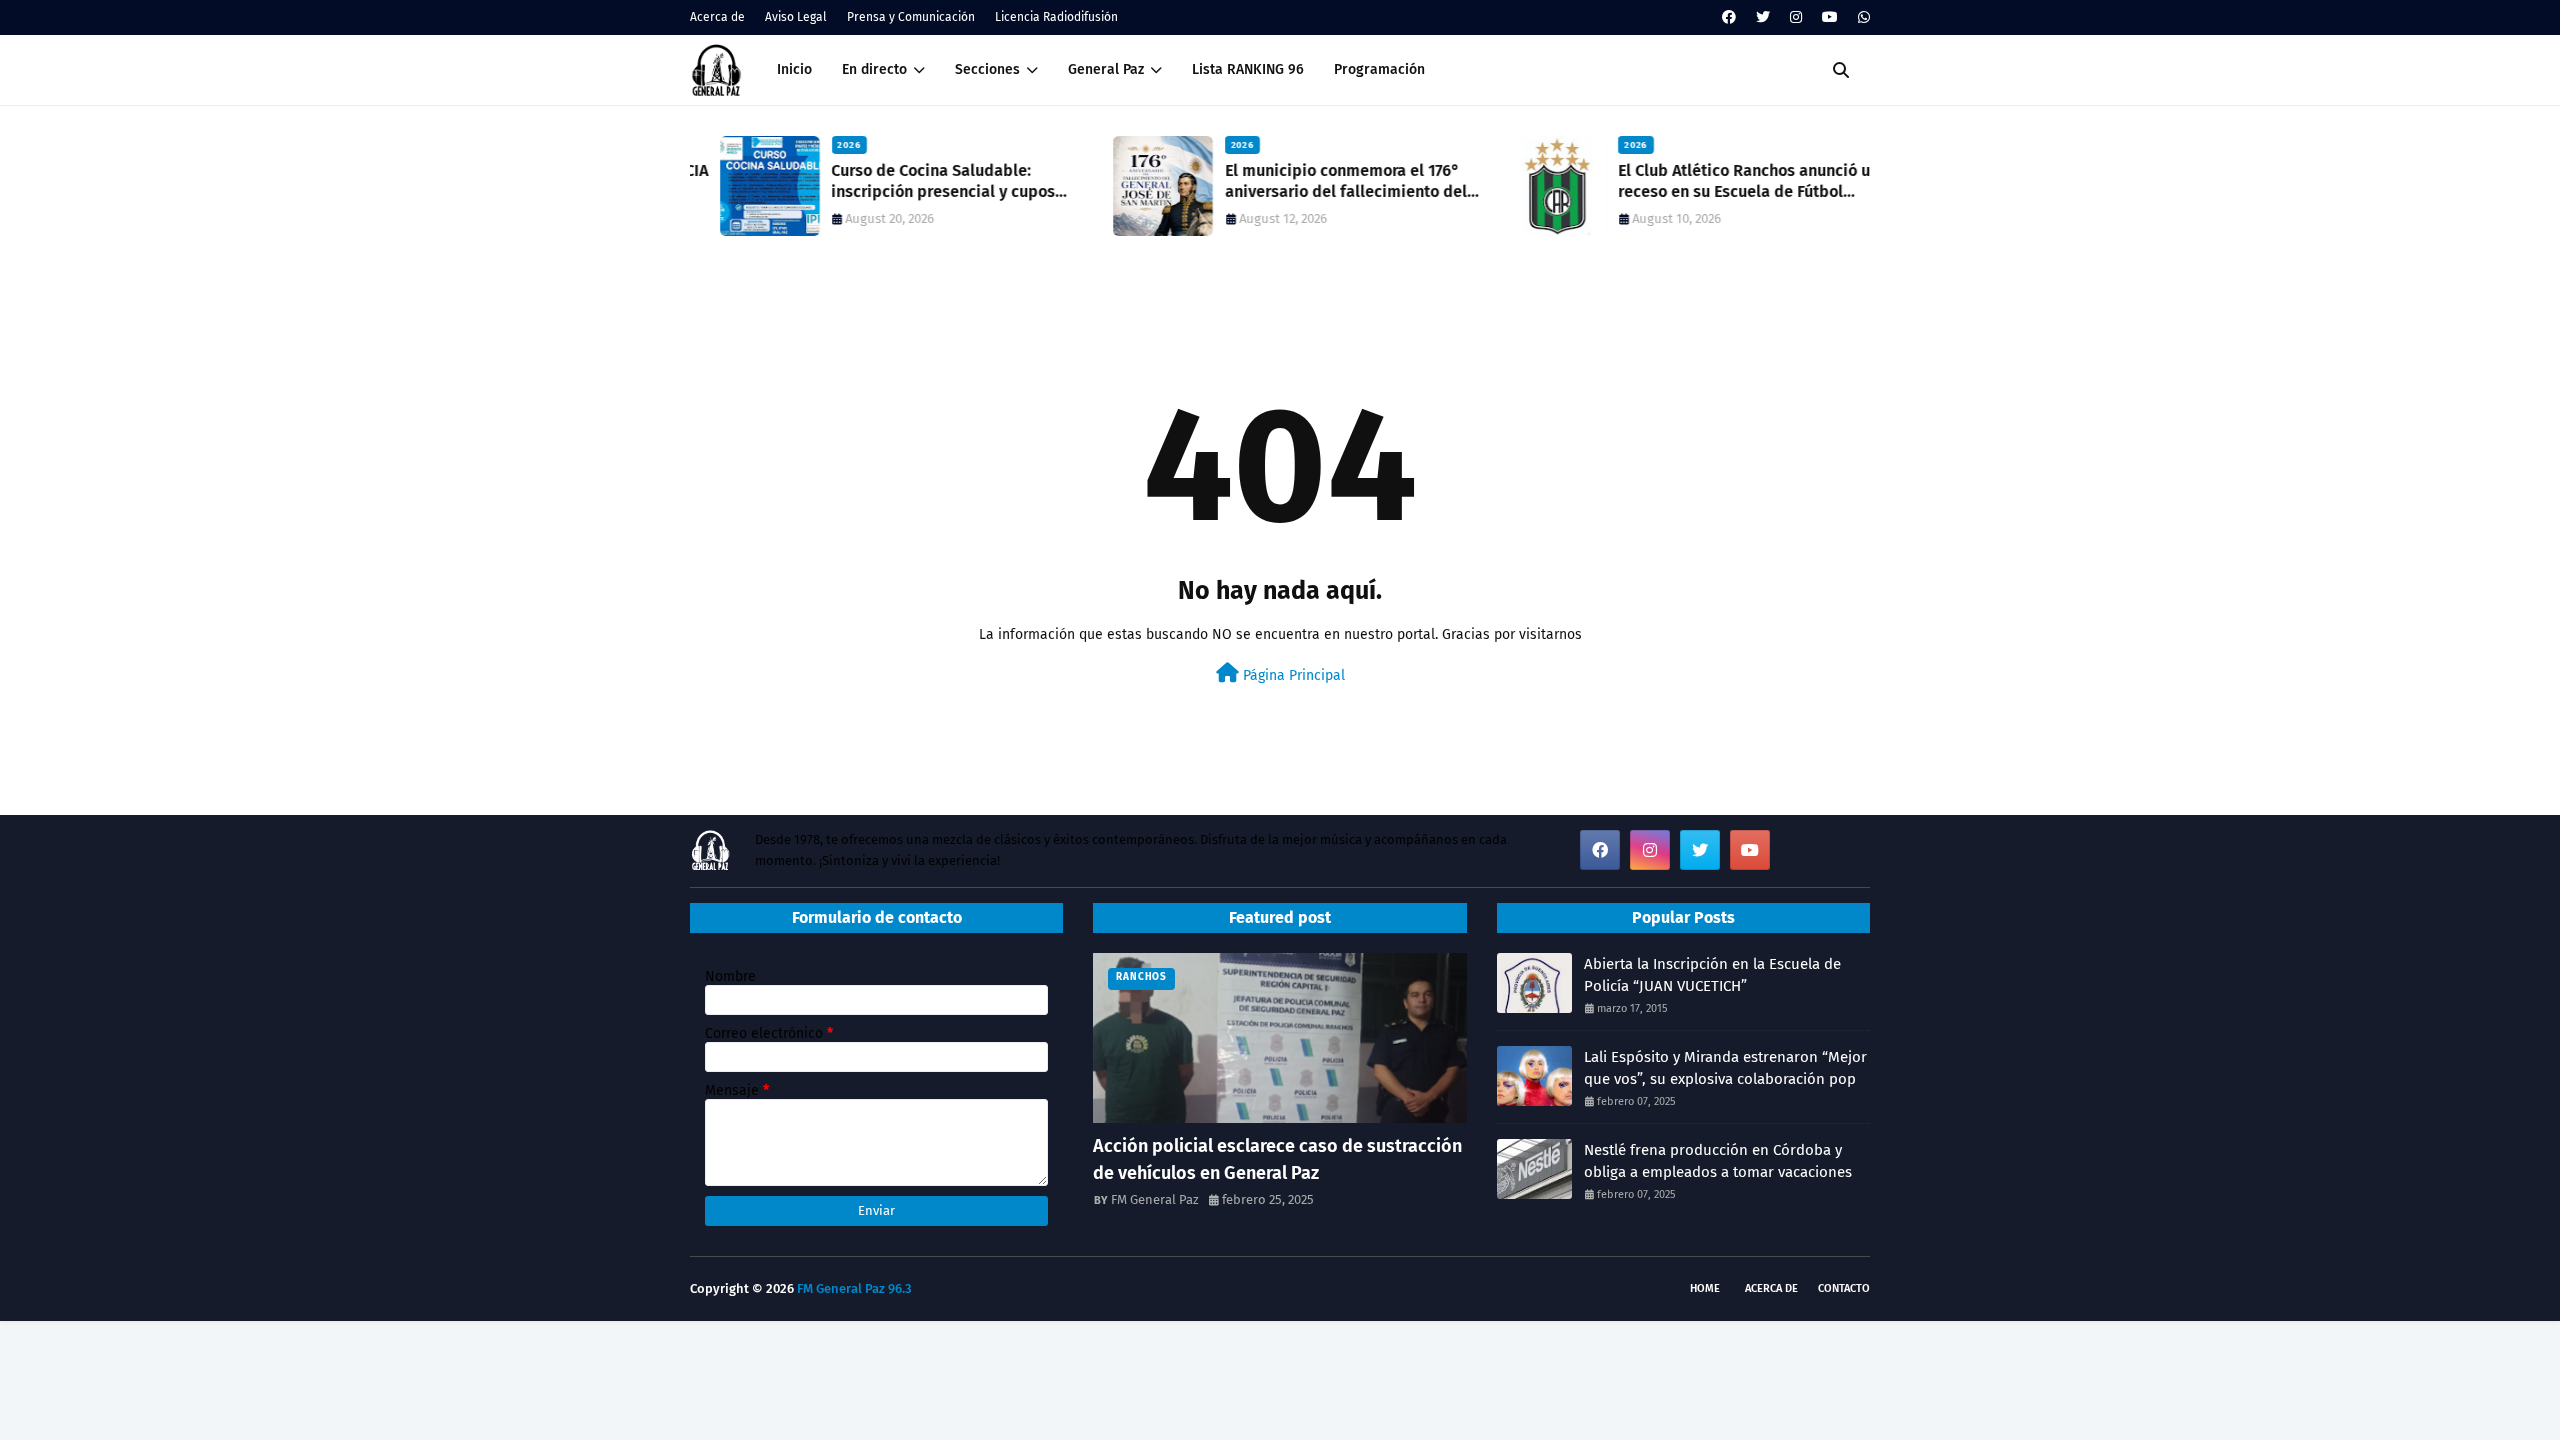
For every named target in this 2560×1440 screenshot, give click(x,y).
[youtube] (1830, 17)
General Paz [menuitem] (1106, 69)
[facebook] (1729, 17)
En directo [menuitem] (874, 69)
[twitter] (1763, 17)
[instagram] (1796, 17)
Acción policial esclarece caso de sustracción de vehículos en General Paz (1277, 1159)
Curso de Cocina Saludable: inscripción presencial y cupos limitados (914, 182)
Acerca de (717, 17)
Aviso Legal (796, 17)
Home (1705, 1288)
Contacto (1844, 1288)
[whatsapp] (1861, 17)
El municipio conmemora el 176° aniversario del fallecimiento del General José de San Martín (1316, 182)
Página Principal (1292, 675)
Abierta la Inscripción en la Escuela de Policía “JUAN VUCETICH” (1712, 975)
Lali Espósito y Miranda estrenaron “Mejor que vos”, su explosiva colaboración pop (1725, 1068)
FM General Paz (1155, 1199)
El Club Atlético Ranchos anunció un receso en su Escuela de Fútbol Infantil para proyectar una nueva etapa (1719, 182)
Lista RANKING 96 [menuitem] (1248, 69)
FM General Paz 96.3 (854, 1288)
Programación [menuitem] (1379, 69)
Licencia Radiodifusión (1056, 17)
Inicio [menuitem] (794, 69)
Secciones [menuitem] (987, 69)
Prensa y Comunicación (911, 17)
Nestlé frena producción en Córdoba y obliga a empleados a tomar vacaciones (1718, 1161)
